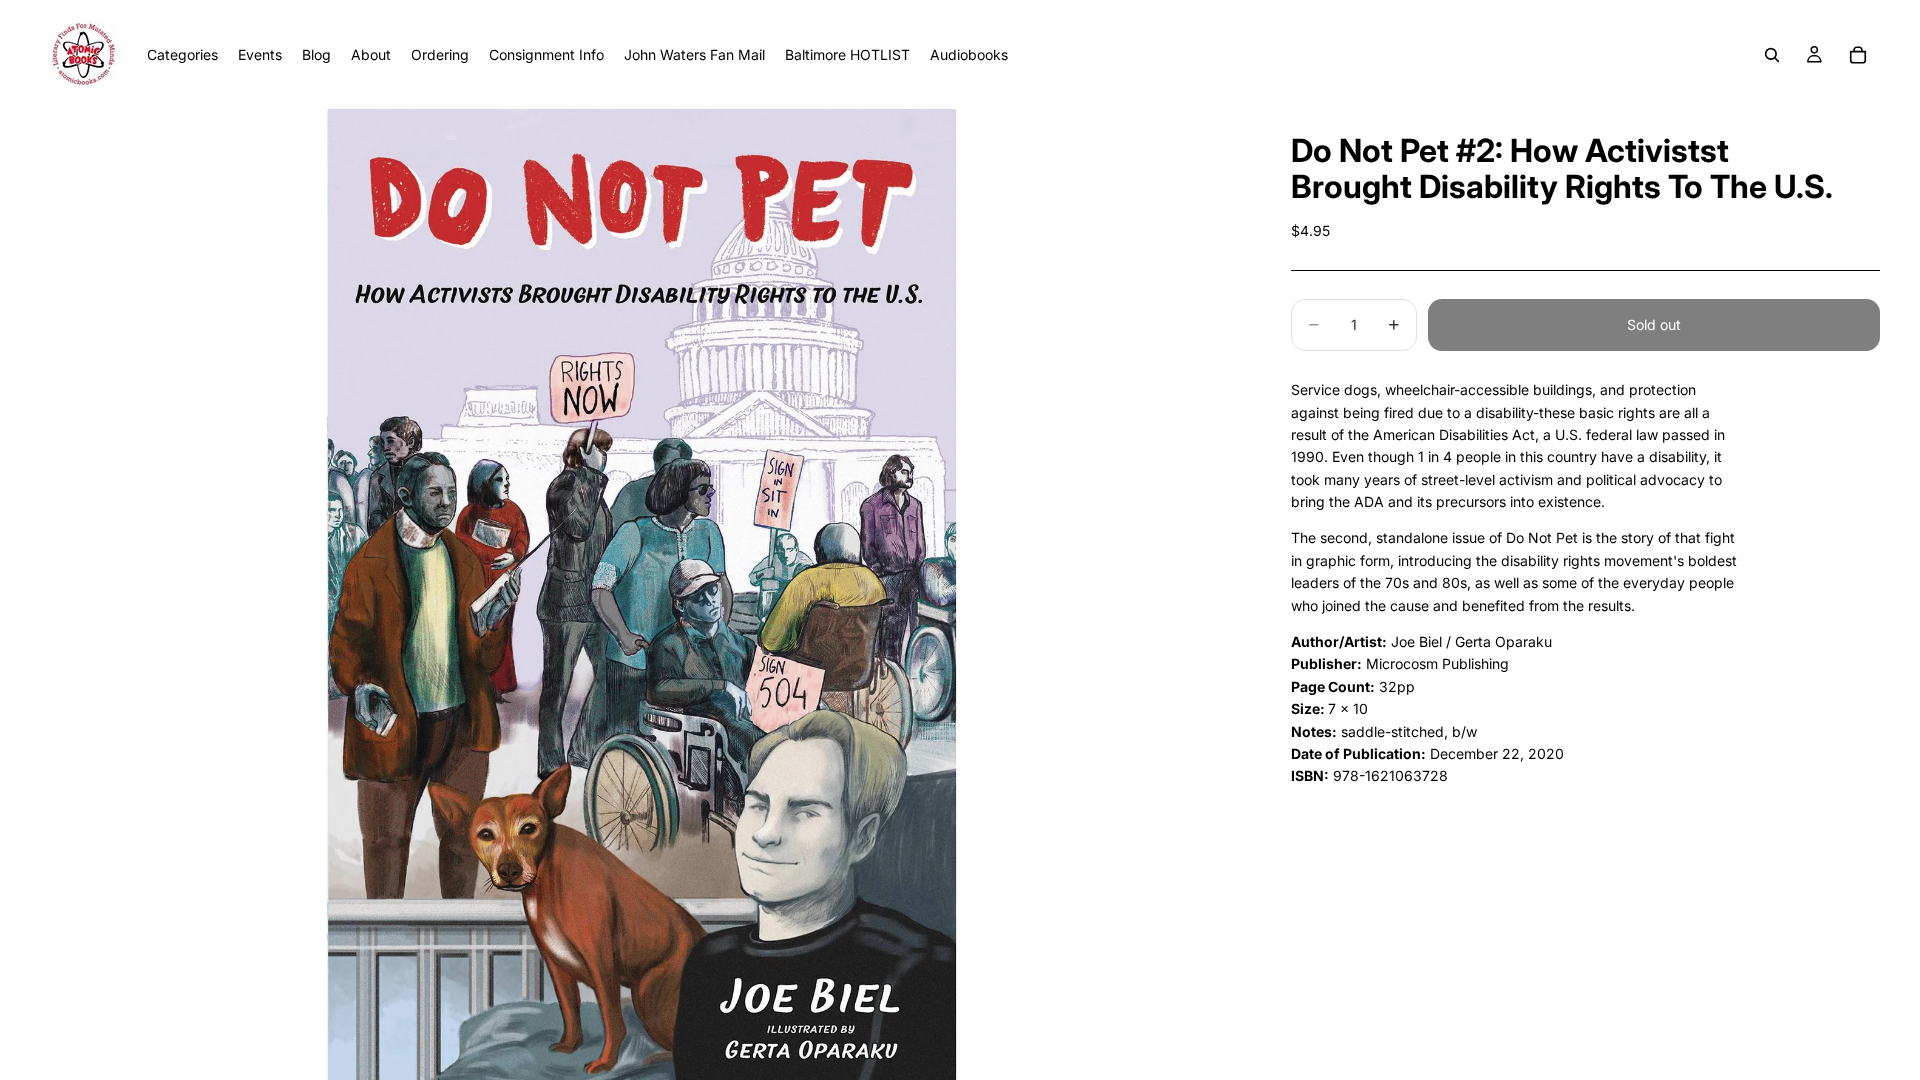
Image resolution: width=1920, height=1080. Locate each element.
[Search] (1772, 55)
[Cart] (1858, 55)
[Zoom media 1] (641, 594)
